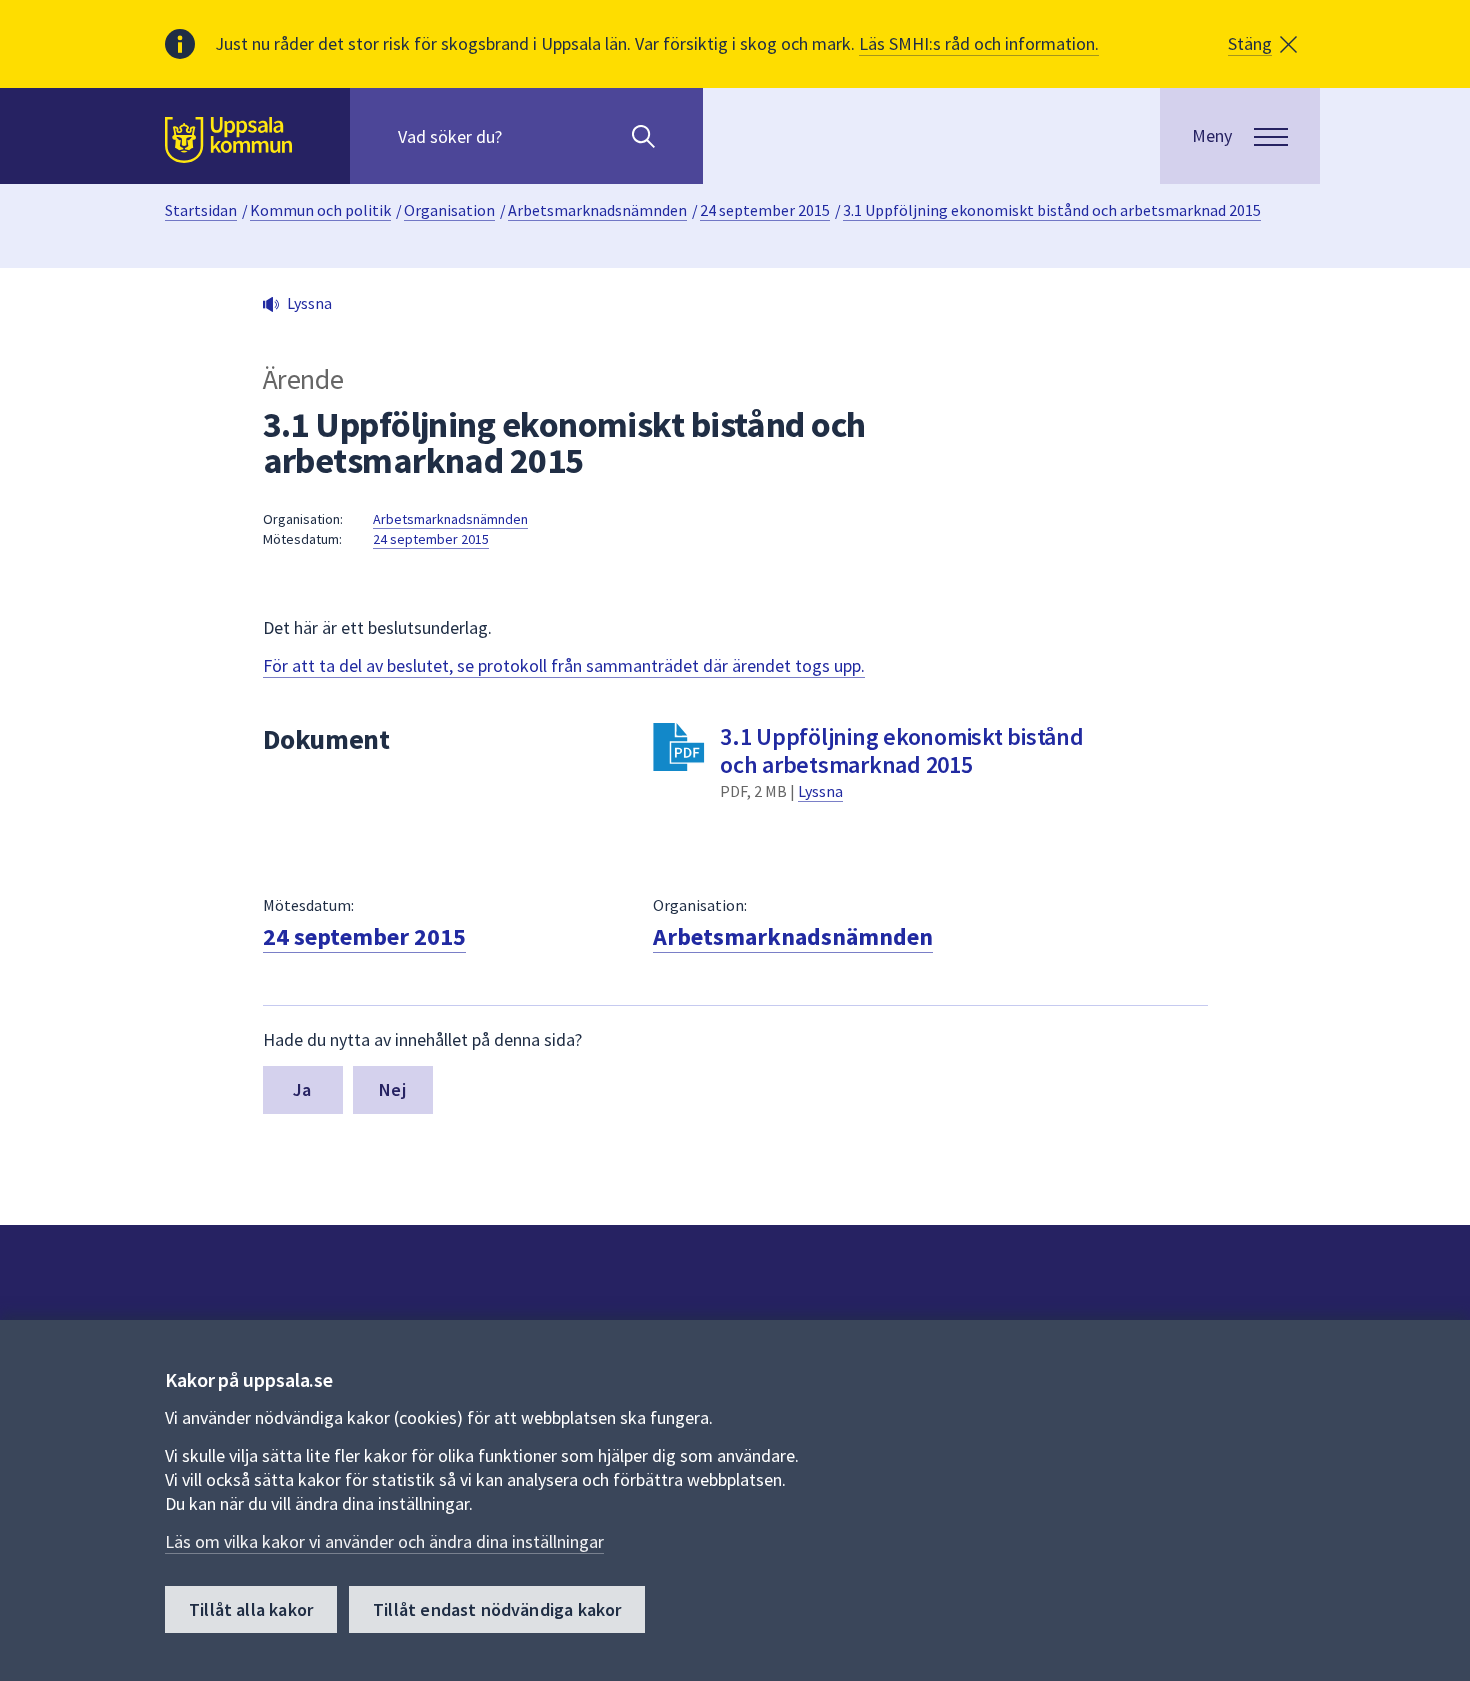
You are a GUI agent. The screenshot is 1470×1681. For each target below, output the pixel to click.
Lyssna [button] (309, 303)
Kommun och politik (320, 210)
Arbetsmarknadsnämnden (597, 210)
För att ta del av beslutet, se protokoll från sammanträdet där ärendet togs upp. (564, 665)
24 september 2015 (765, 210)
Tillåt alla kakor (251, 1609)
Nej (392, 1089)
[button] (1262, 44)
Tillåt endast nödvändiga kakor (497, 1609)
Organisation (449, 210)
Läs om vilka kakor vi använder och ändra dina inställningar (384, 1541)
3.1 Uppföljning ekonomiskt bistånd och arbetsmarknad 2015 (1052, 210)
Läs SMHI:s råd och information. (979, 43)
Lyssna (820, 791)
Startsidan (201, 210)
